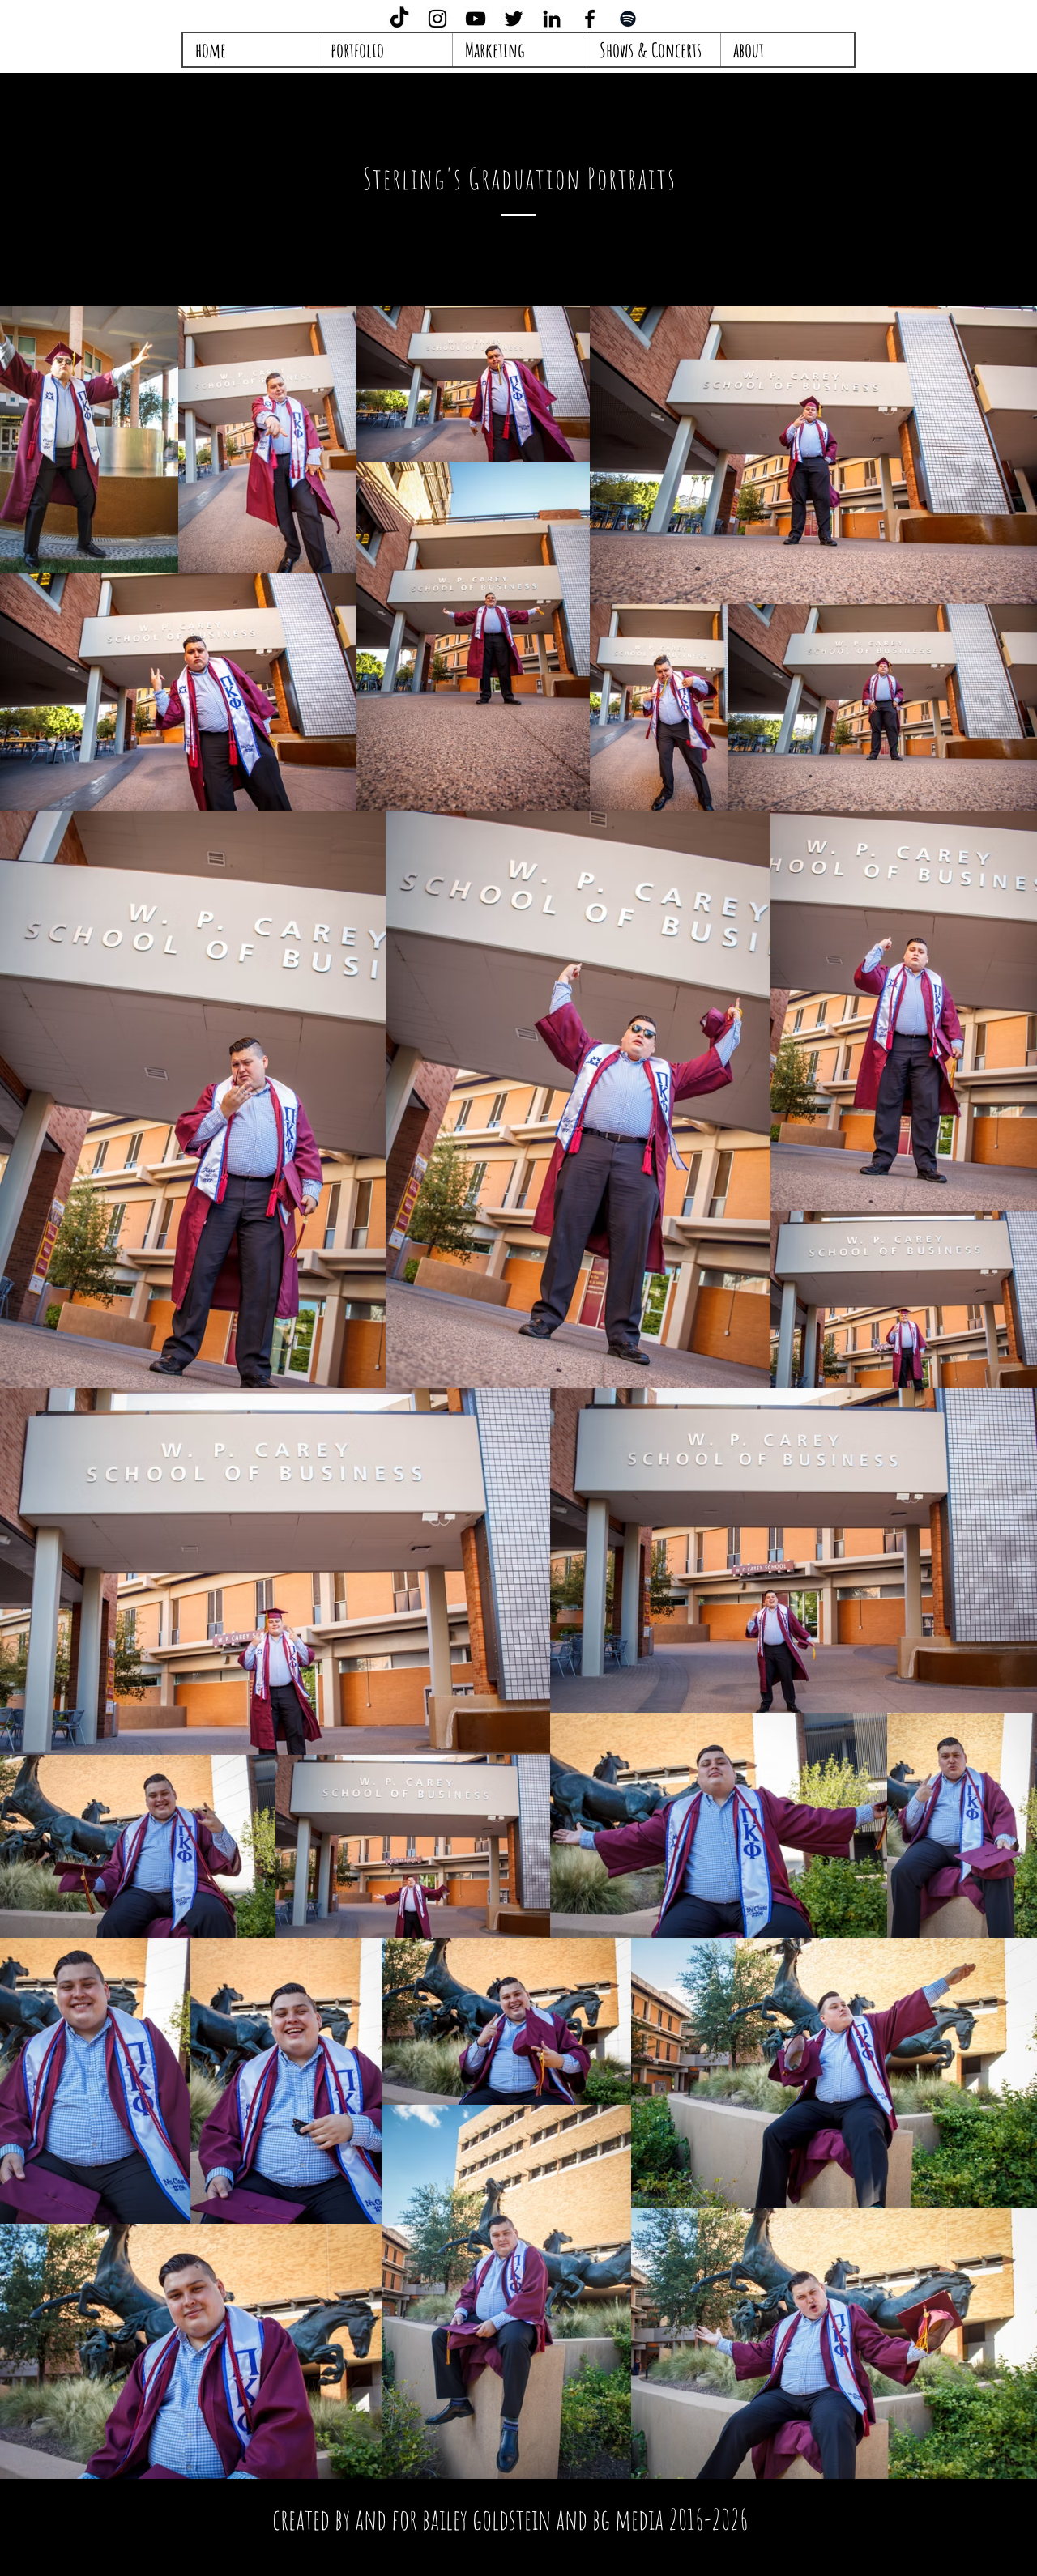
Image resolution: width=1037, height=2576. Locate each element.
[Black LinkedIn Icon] (552, 19)
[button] (519, 50)
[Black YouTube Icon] (476, 19)
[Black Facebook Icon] (590, 19)
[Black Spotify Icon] (628, 19)
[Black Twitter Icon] (514, 19)
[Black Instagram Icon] (437, 19)
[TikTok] (399, 19)
